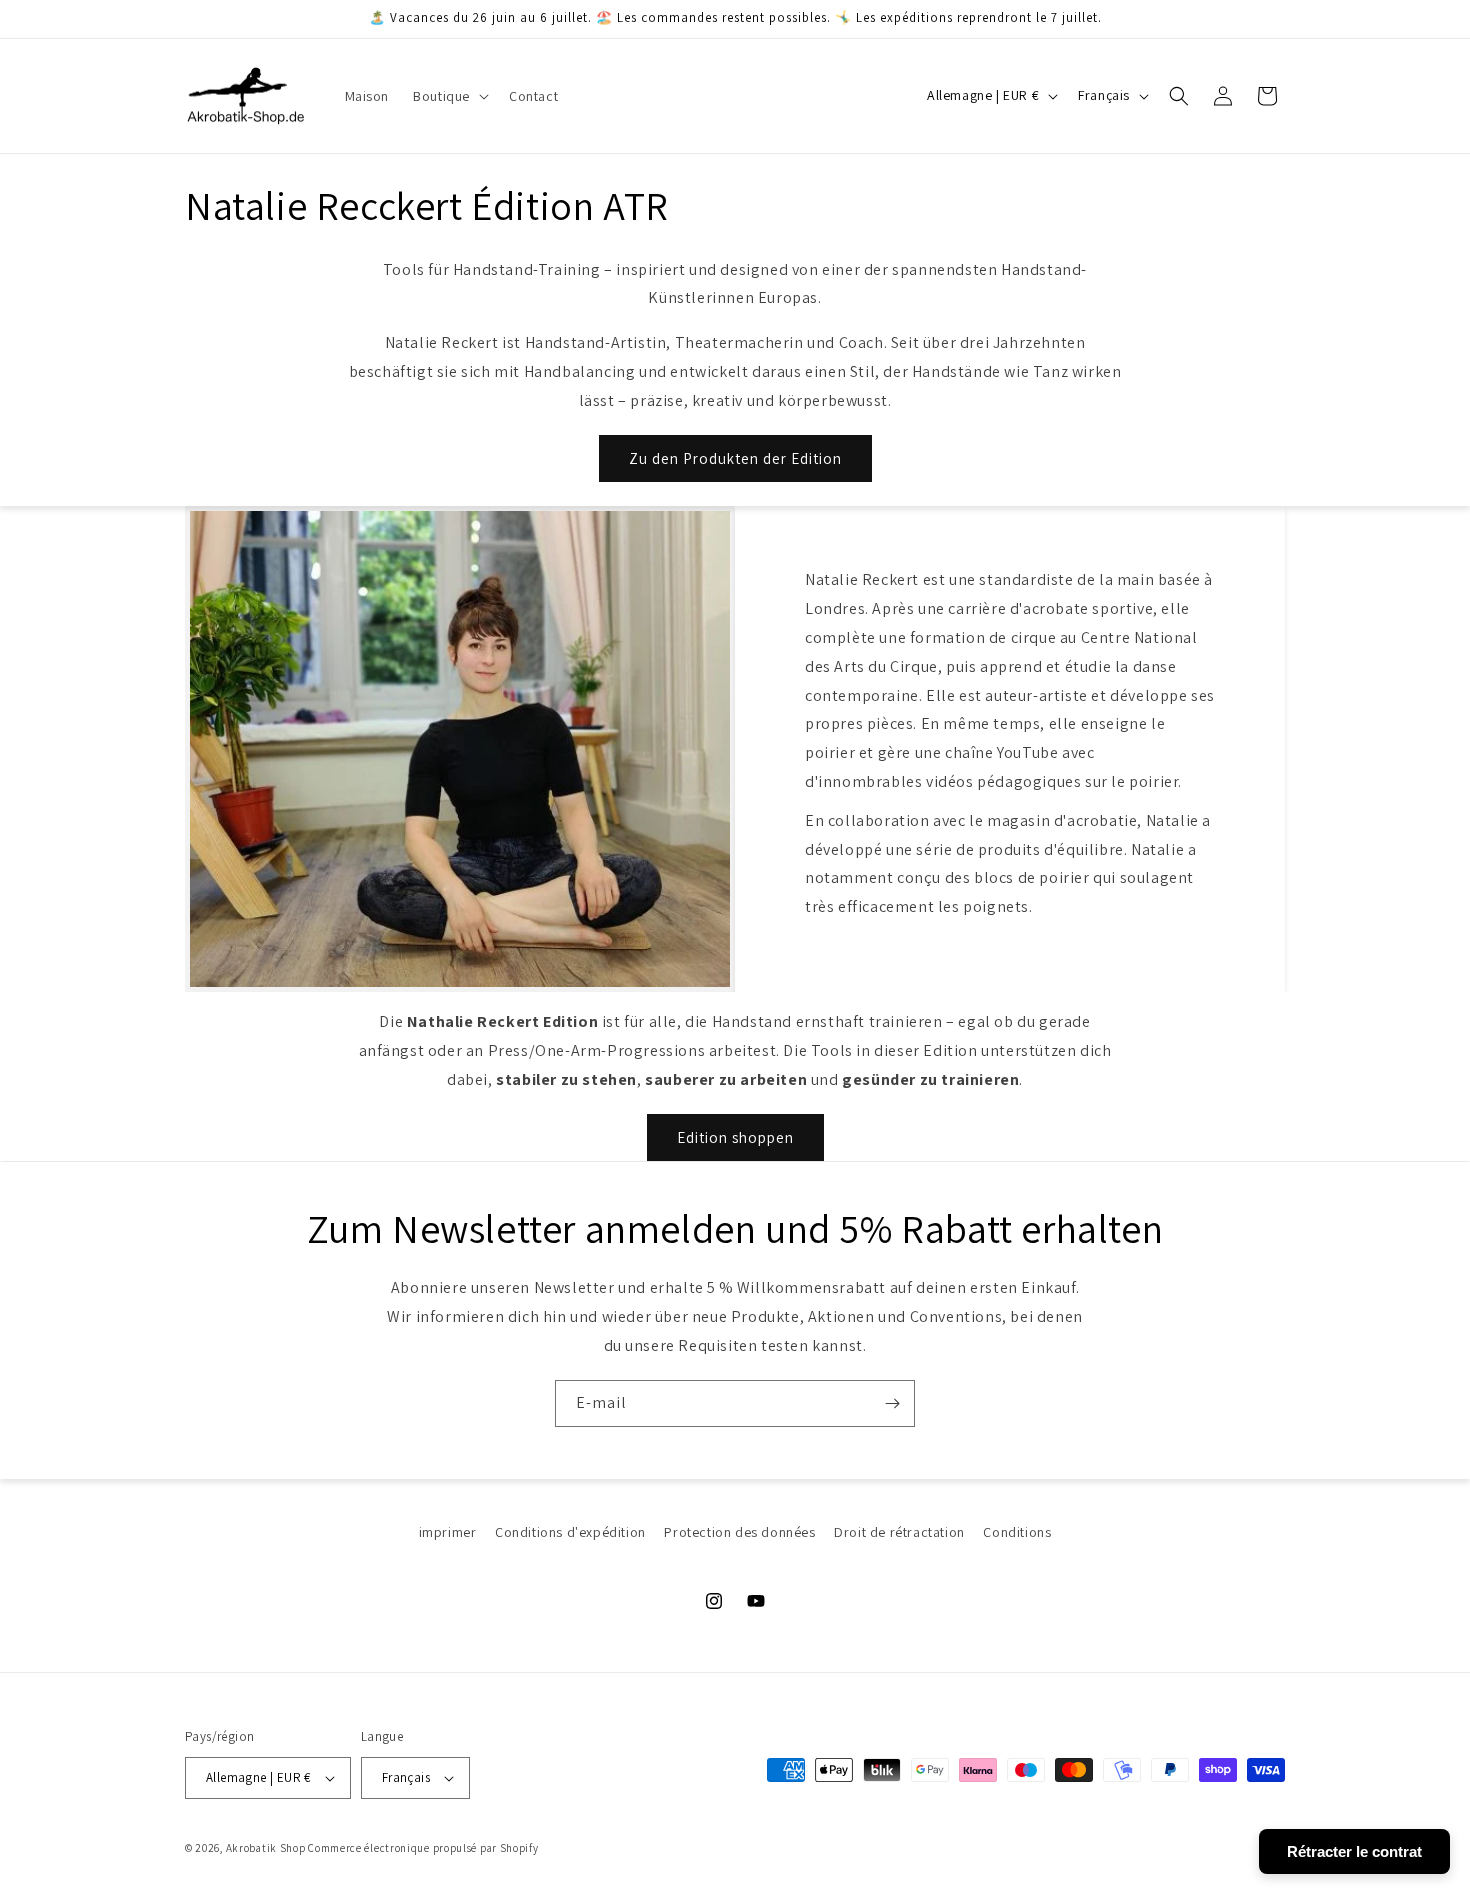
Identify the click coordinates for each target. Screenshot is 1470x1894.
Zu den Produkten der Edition (735, 458)
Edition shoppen (735, 1137)
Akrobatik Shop (266, 1848)
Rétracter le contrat (1354, 1851)
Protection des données (739, 1532)
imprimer (448, 1532)
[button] (449, 96)
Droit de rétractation (899, 1532)
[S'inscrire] (892, 1403)
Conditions (1017, 1532)
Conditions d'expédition (570, 1532)
